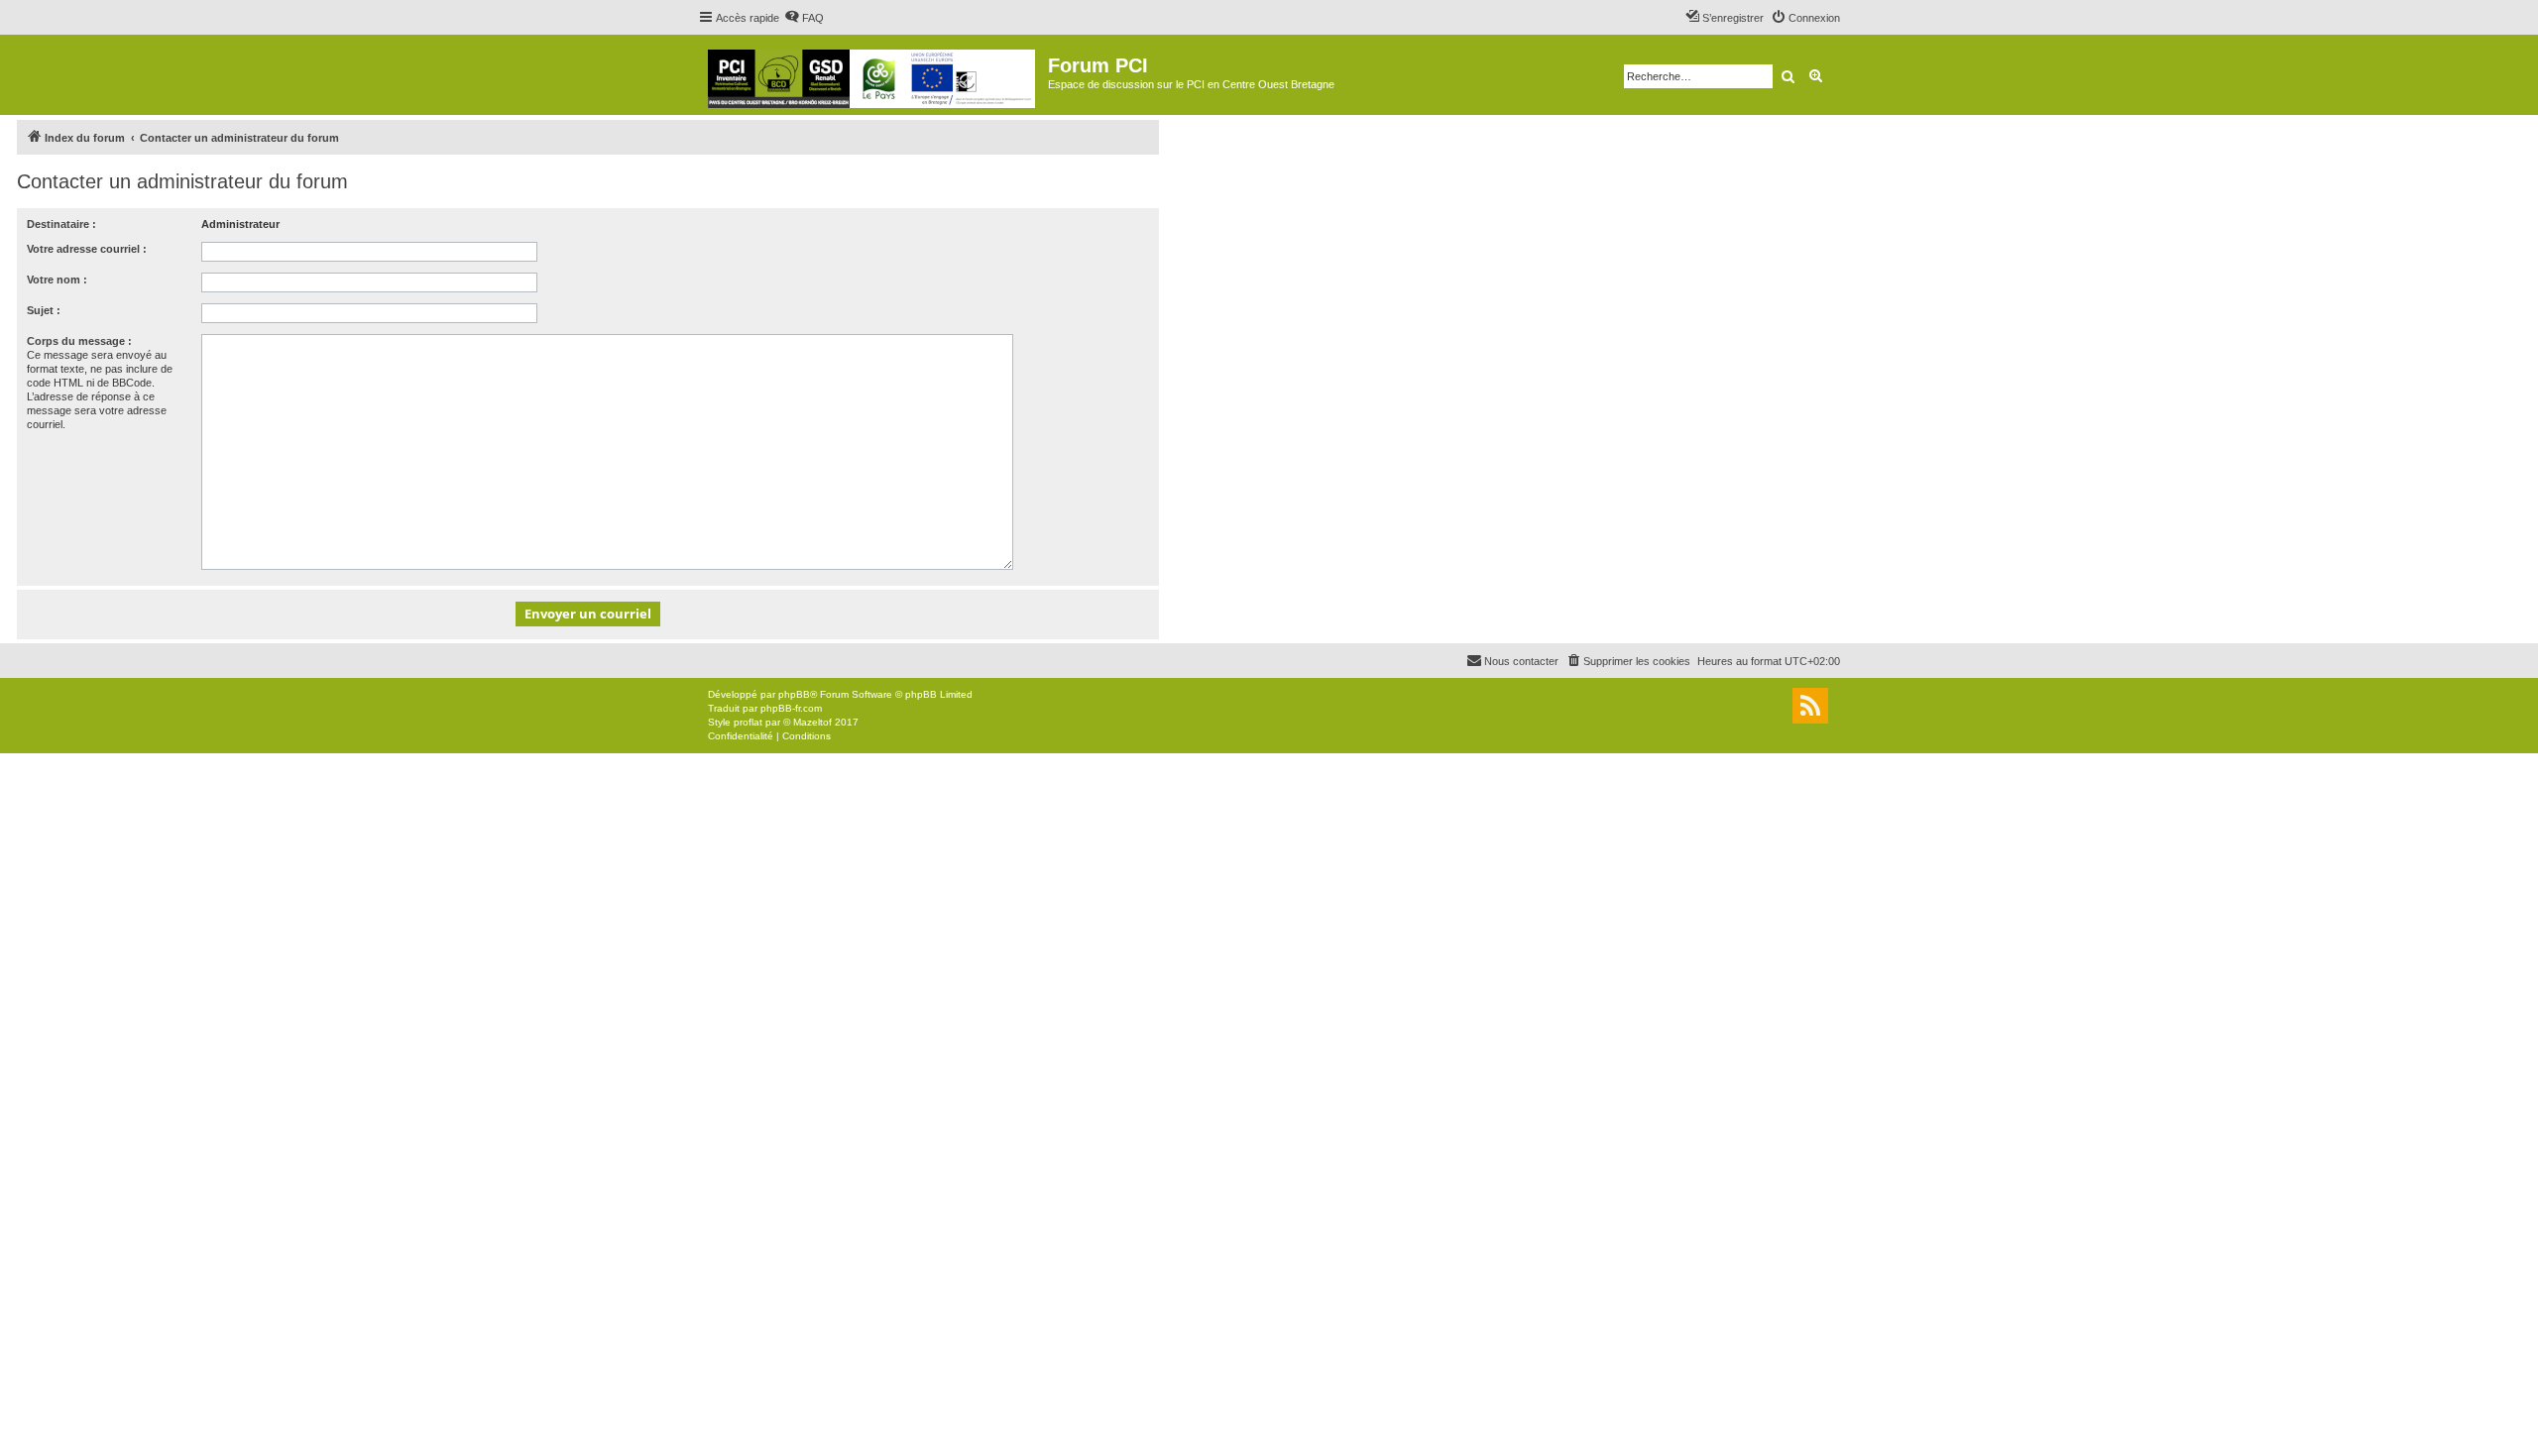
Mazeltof (812, 722)
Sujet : (44, 310)
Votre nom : (57, 280)
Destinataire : (61, 224)
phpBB (794, 694)
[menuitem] (804, 18)
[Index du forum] (873, 75)
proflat (748, 722)
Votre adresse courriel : (87, 249)
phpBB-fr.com (791, 708)
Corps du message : (79, 341)
